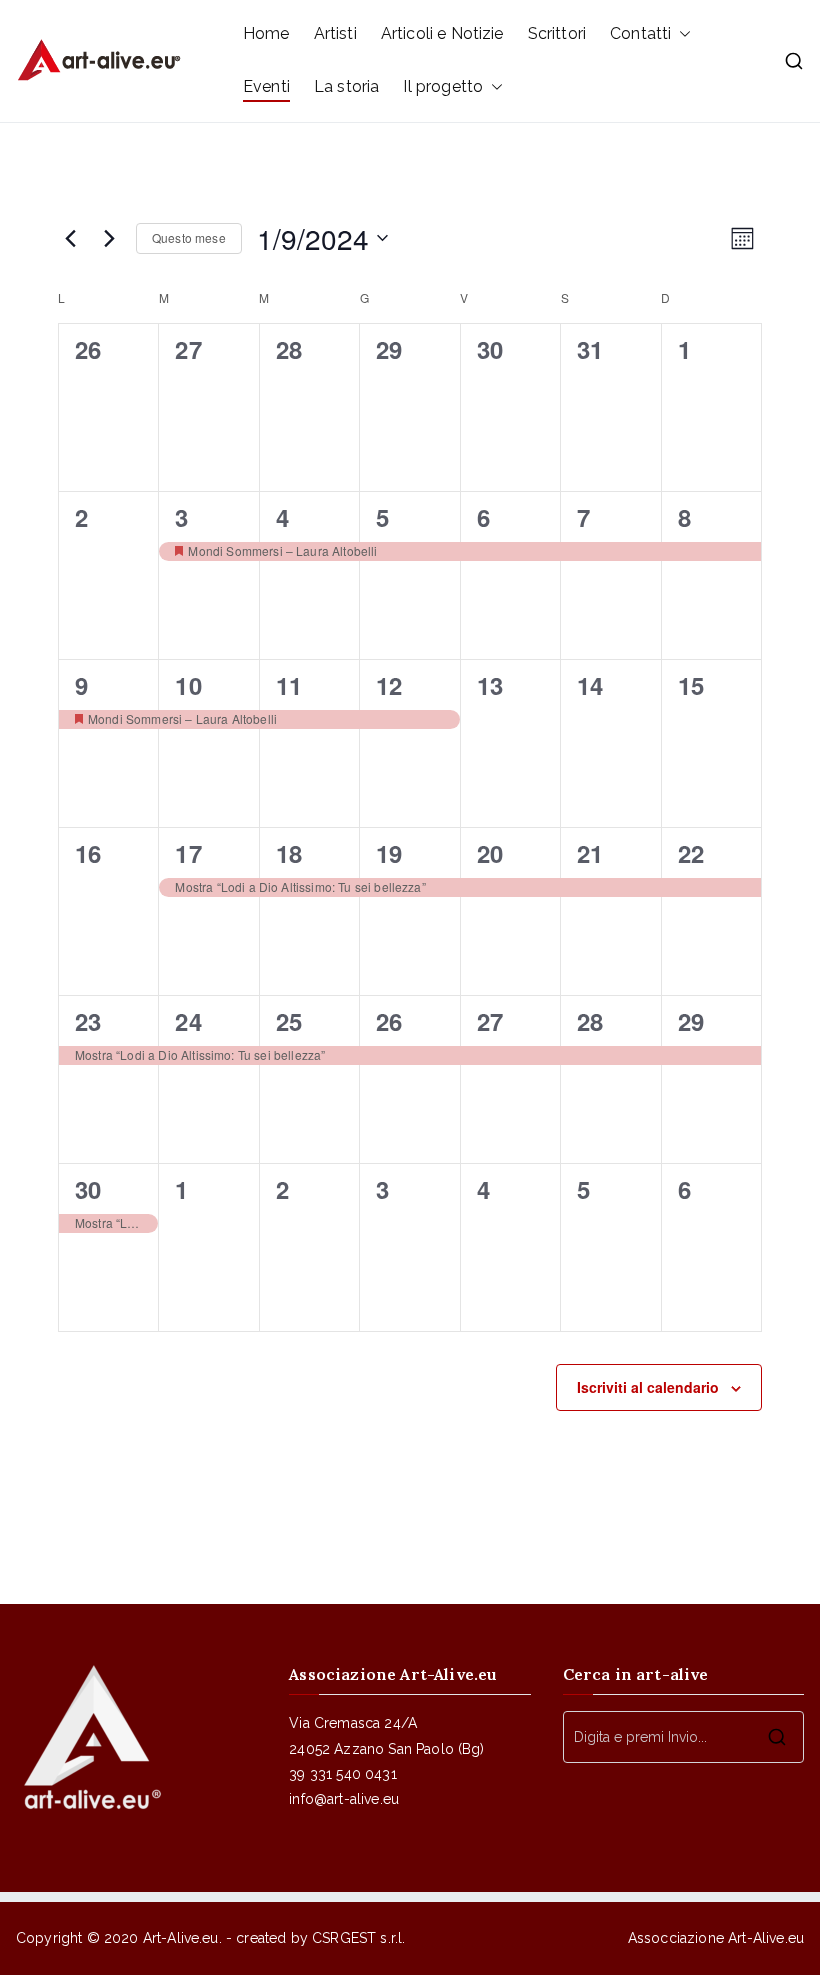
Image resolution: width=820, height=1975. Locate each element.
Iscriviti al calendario (648, 1387)
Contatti (640, 33)
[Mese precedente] (70, 238)
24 (188, 1021)
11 (289, 685)
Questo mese (189, 237)
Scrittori (557, 33)
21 (590, 853)
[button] (681, 34)
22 (691, 853)
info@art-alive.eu (344, 1799)
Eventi (266, 86)
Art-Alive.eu (181, 1938)
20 (490, 853)
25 (289, 1021)
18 (289, 853)
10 (188, 685)
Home (266, 33)
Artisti (335, 33)
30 (88, 1189)
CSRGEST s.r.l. (358, 1938)
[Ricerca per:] (683, 1737)
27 (490, 1021)
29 (691, 1021)
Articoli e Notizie (442, 33)
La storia (346, 86)
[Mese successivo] (109, 238)
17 (188, 853)
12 (389, 685)
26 (389, 1021)
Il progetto (443, 86)
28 (590, 1021)
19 (389, 853)
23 (88, 1021)
